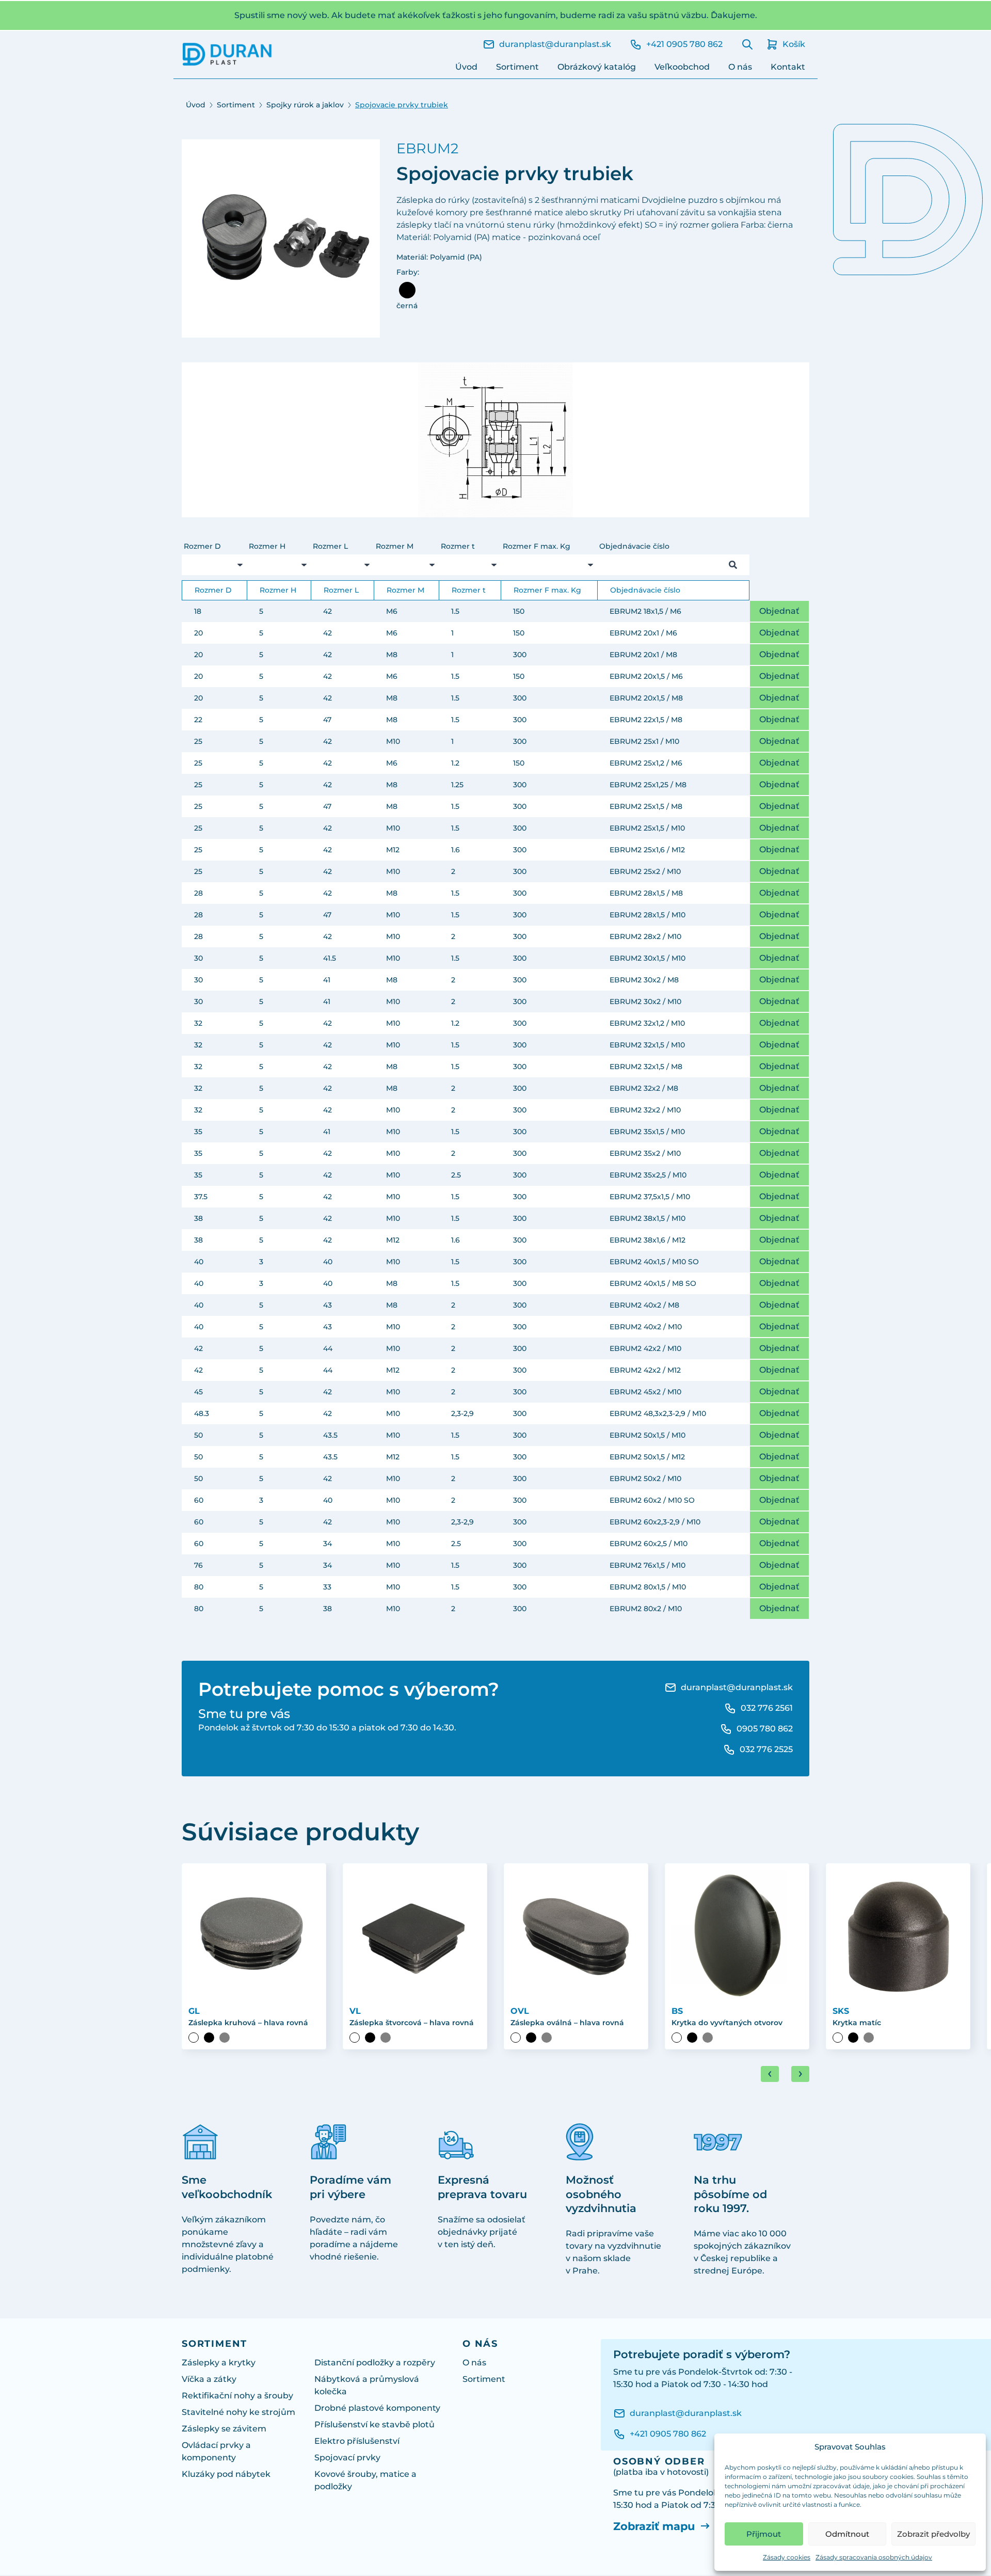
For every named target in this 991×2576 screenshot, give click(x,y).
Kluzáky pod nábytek (226, 2474)
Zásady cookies (787, 2557)
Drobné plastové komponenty (377, 2408)
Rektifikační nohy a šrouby (237, 2396)
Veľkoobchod (682, 67)
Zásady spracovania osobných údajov (874, 2557)
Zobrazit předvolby (933, 2534)
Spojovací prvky (347, 2458)
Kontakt (788, 67)
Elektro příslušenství (357, 2441)
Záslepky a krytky (219, 2363)
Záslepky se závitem (224, 2429)
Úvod (466, 67)
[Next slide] (800, 2074)
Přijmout (764, 2534)
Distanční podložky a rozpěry (375, 2363)
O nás (740, 67)
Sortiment (517, 67)
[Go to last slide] (770, 2074)
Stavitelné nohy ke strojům (238, 2412)
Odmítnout (847, 2534)
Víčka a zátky (209, 2379)
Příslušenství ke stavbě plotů (374, 2424)
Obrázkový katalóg (597, 67)
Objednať (779, 611)
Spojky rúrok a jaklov (305, 105)
